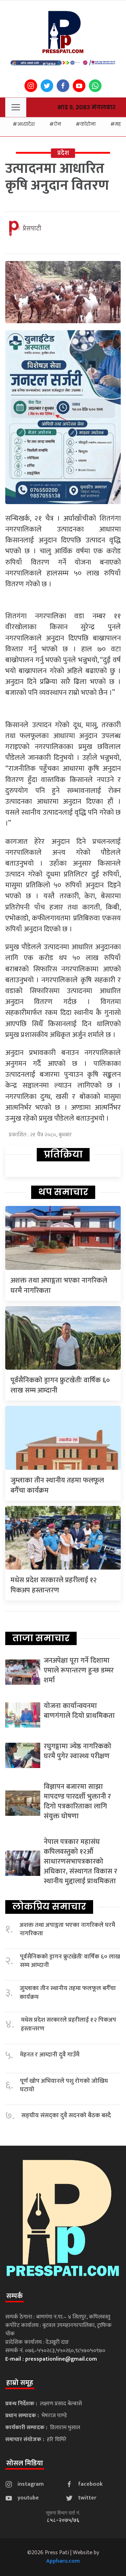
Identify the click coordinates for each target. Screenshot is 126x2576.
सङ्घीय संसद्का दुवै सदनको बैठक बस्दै (66, 2116)
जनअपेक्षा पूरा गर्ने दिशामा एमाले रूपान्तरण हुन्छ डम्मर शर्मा (79, 1670)
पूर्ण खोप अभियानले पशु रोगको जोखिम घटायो (64, 2085)
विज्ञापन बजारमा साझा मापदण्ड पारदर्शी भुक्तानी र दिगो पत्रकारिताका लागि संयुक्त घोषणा (77, 1801)
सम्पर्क (15, 2296)
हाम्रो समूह (20, 2383)
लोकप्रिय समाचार (49, 1906)
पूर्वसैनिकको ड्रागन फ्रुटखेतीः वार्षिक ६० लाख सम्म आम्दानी (60, 1385)
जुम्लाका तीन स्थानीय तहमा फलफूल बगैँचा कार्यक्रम (57, 1485)
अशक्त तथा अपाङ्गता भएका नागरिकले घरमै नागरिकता (59, 1286)
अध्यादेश (26, 124)
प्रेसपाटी (32, 229)
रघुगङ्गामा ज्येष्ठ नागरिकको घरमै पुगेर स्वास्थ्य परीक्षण (78, 1751)
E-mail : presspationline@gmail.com (51, 2359)
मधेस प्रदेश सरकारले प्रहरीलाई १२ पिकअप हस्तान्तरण (54, 1585)
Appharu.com (63, 2561)
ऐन (57, 124)
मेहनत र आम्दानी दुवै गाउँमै (50, 2055)
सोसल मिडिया (25, 2463)
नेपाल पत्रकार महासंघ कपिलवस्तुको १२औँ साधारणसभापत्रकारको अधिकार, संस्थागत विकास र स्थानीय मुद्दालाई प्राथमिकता (80, 1861)
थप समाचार (63, 1192)
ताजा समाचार (41, 1638)
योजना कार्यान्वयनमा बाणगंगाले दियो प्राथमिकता (79, 1711)
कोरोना (88, 124)
